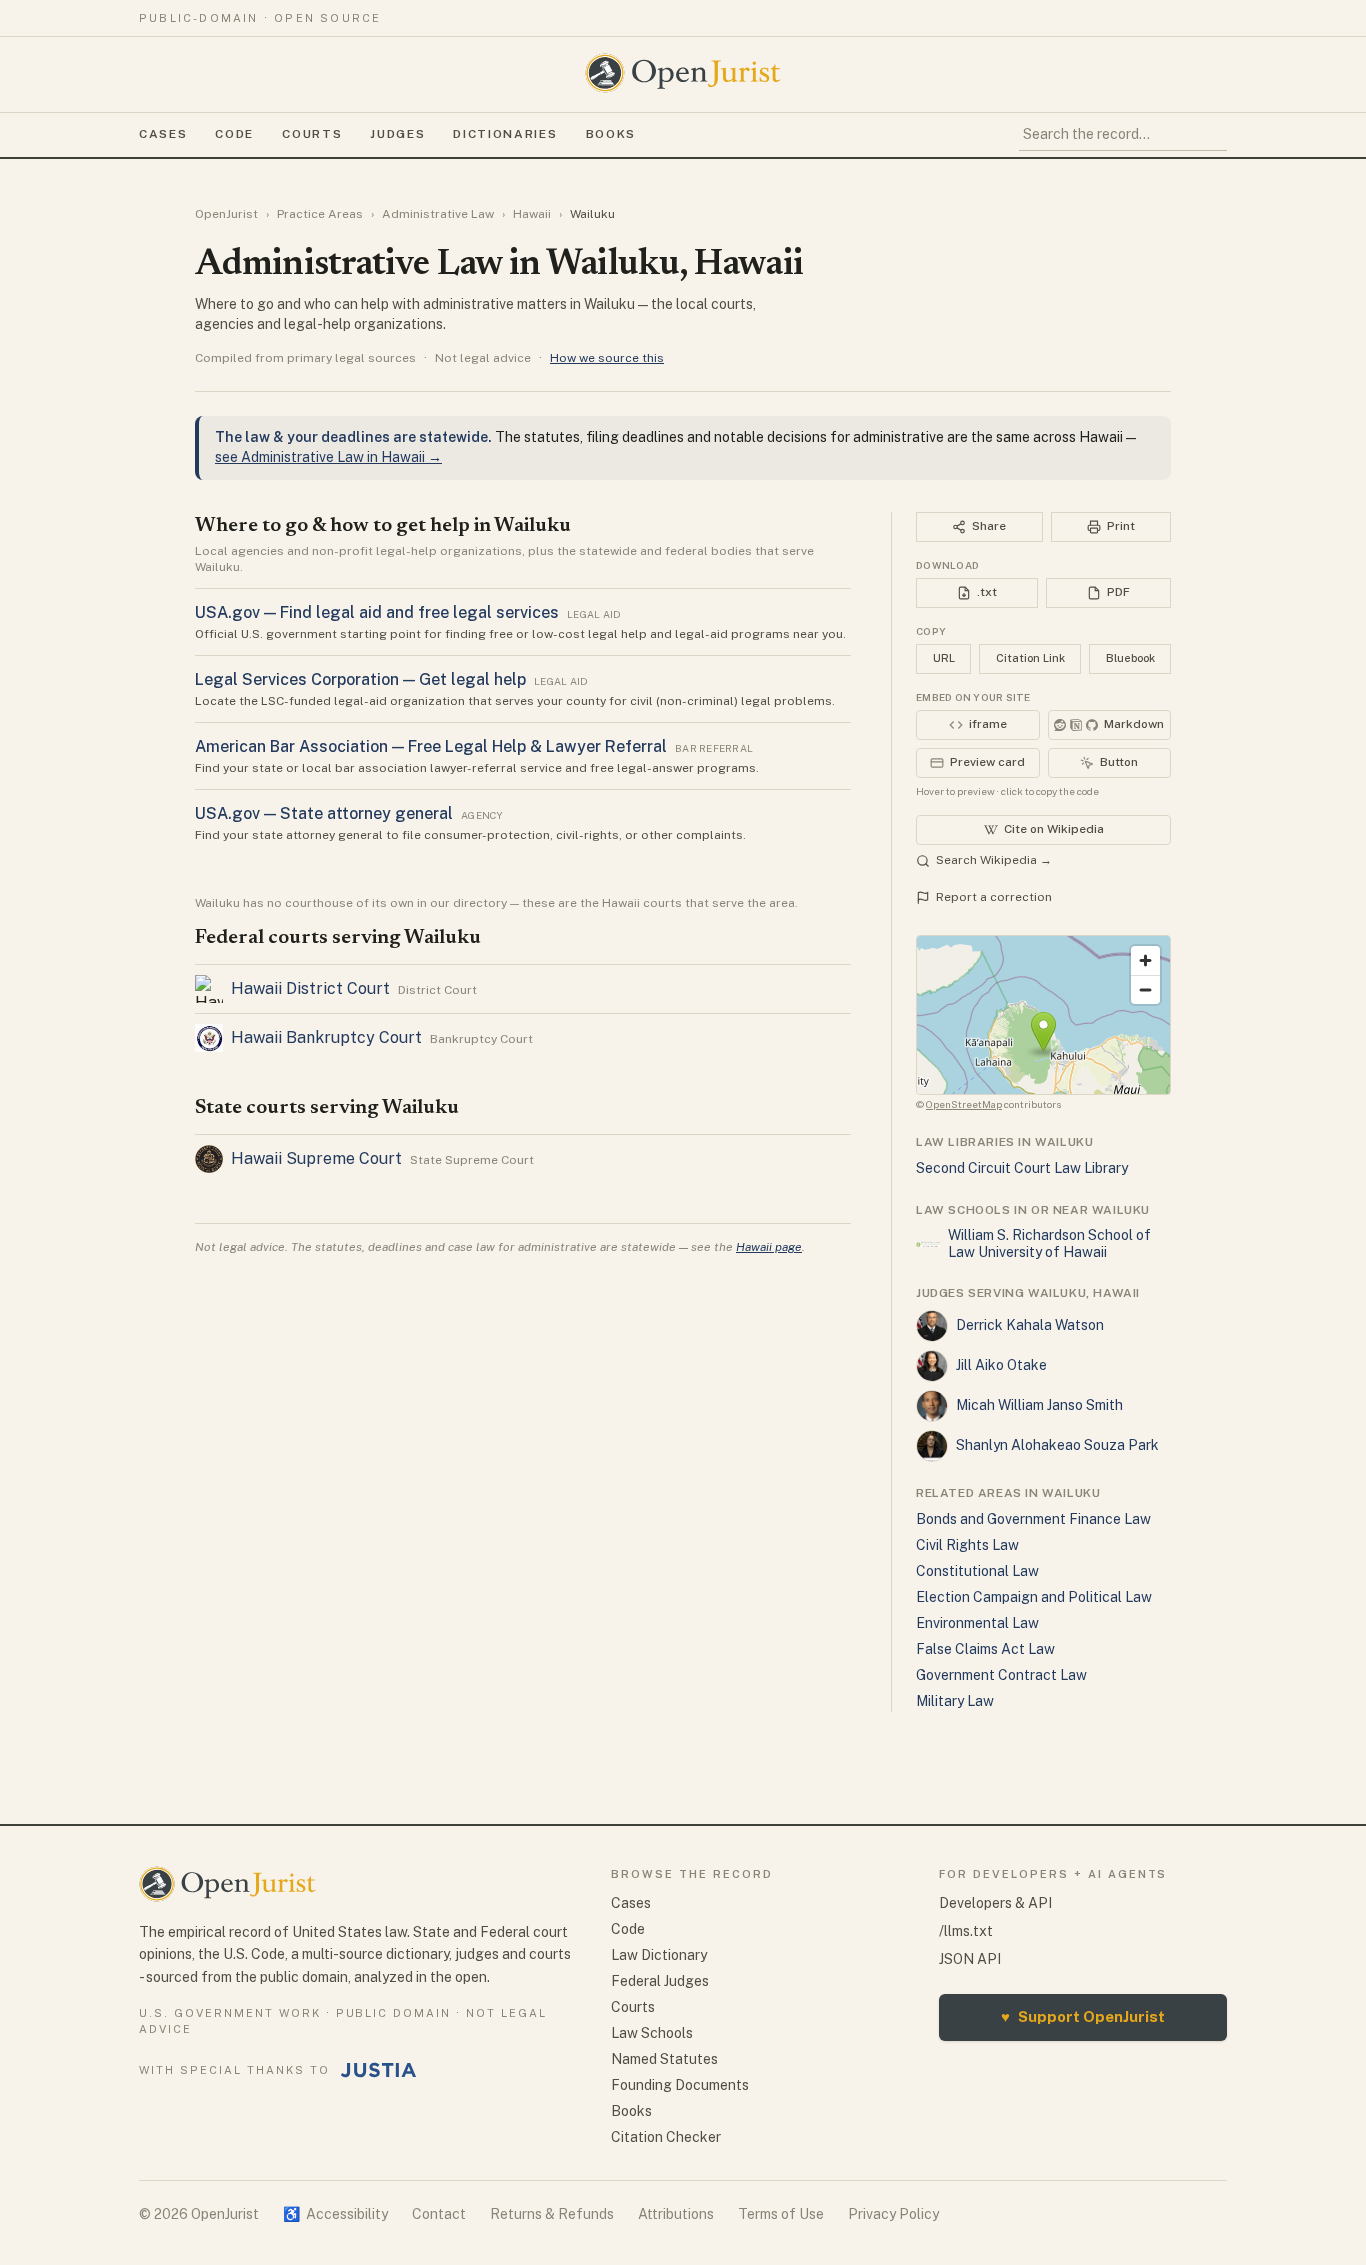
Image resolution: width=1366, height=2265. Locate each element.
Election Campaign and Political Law (1034, 1597)
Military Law (955, 1701)
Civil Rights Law (967, 1545)
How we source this (607, 358)
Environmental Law (977, 1623)
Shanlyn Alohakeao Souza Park (1057, 1445)
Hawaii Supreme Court (316, 1158)
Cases (163, 134)
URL (944, 658)
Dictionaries (505, 134)
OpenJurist (226, 214)
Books (611, 134)
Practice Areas (320, 214)
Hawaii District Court (310, 988)
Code (234, 134)
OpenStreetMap (964, 1104)
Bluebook (1130, 658)
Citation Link (1030, 658)
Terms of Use (781, 2214)
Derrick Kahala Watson (1030, 1325)
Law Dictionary (659, 1955)
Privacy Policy (893, 2214)
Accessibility (335, 2214)
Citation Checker (666, 2137)
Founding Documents (680, 2085)
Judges (397, 134)
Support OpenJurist (1083, 2016)
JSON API (970, 1959)
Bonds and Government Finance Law (1033, 1519)
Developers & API (995, 1903)
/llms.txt (966, 1931)
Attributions (676, 2214)
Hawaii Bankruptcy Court (326, 1037)
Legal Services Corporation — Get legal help (360, 679)
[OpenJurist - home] (683, 73)
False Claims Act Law (985, 1649)
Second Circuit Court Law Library (1022, 1168)
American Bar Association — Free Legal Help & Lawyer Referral (431, 746)
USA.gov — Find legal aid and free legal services (377, 612)
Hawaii (532, 214)
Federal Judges (660, 1981)
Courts (312, 134)
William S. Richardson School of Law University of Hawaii (1049, 1244)
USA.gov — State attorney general (324, 813)
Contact (439, 2214)
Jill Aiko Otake (1001, 1365)
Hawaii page (769, 1247)
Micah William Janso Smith (1039, 1405)
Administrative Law (438, 214)
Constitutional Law (977, 1571)
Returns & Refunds (552, 2214)
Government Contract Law (1001, 1675)
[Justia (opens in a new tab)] (379, 2070)
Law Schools (652, 2033)
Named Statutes (664, 2059)
